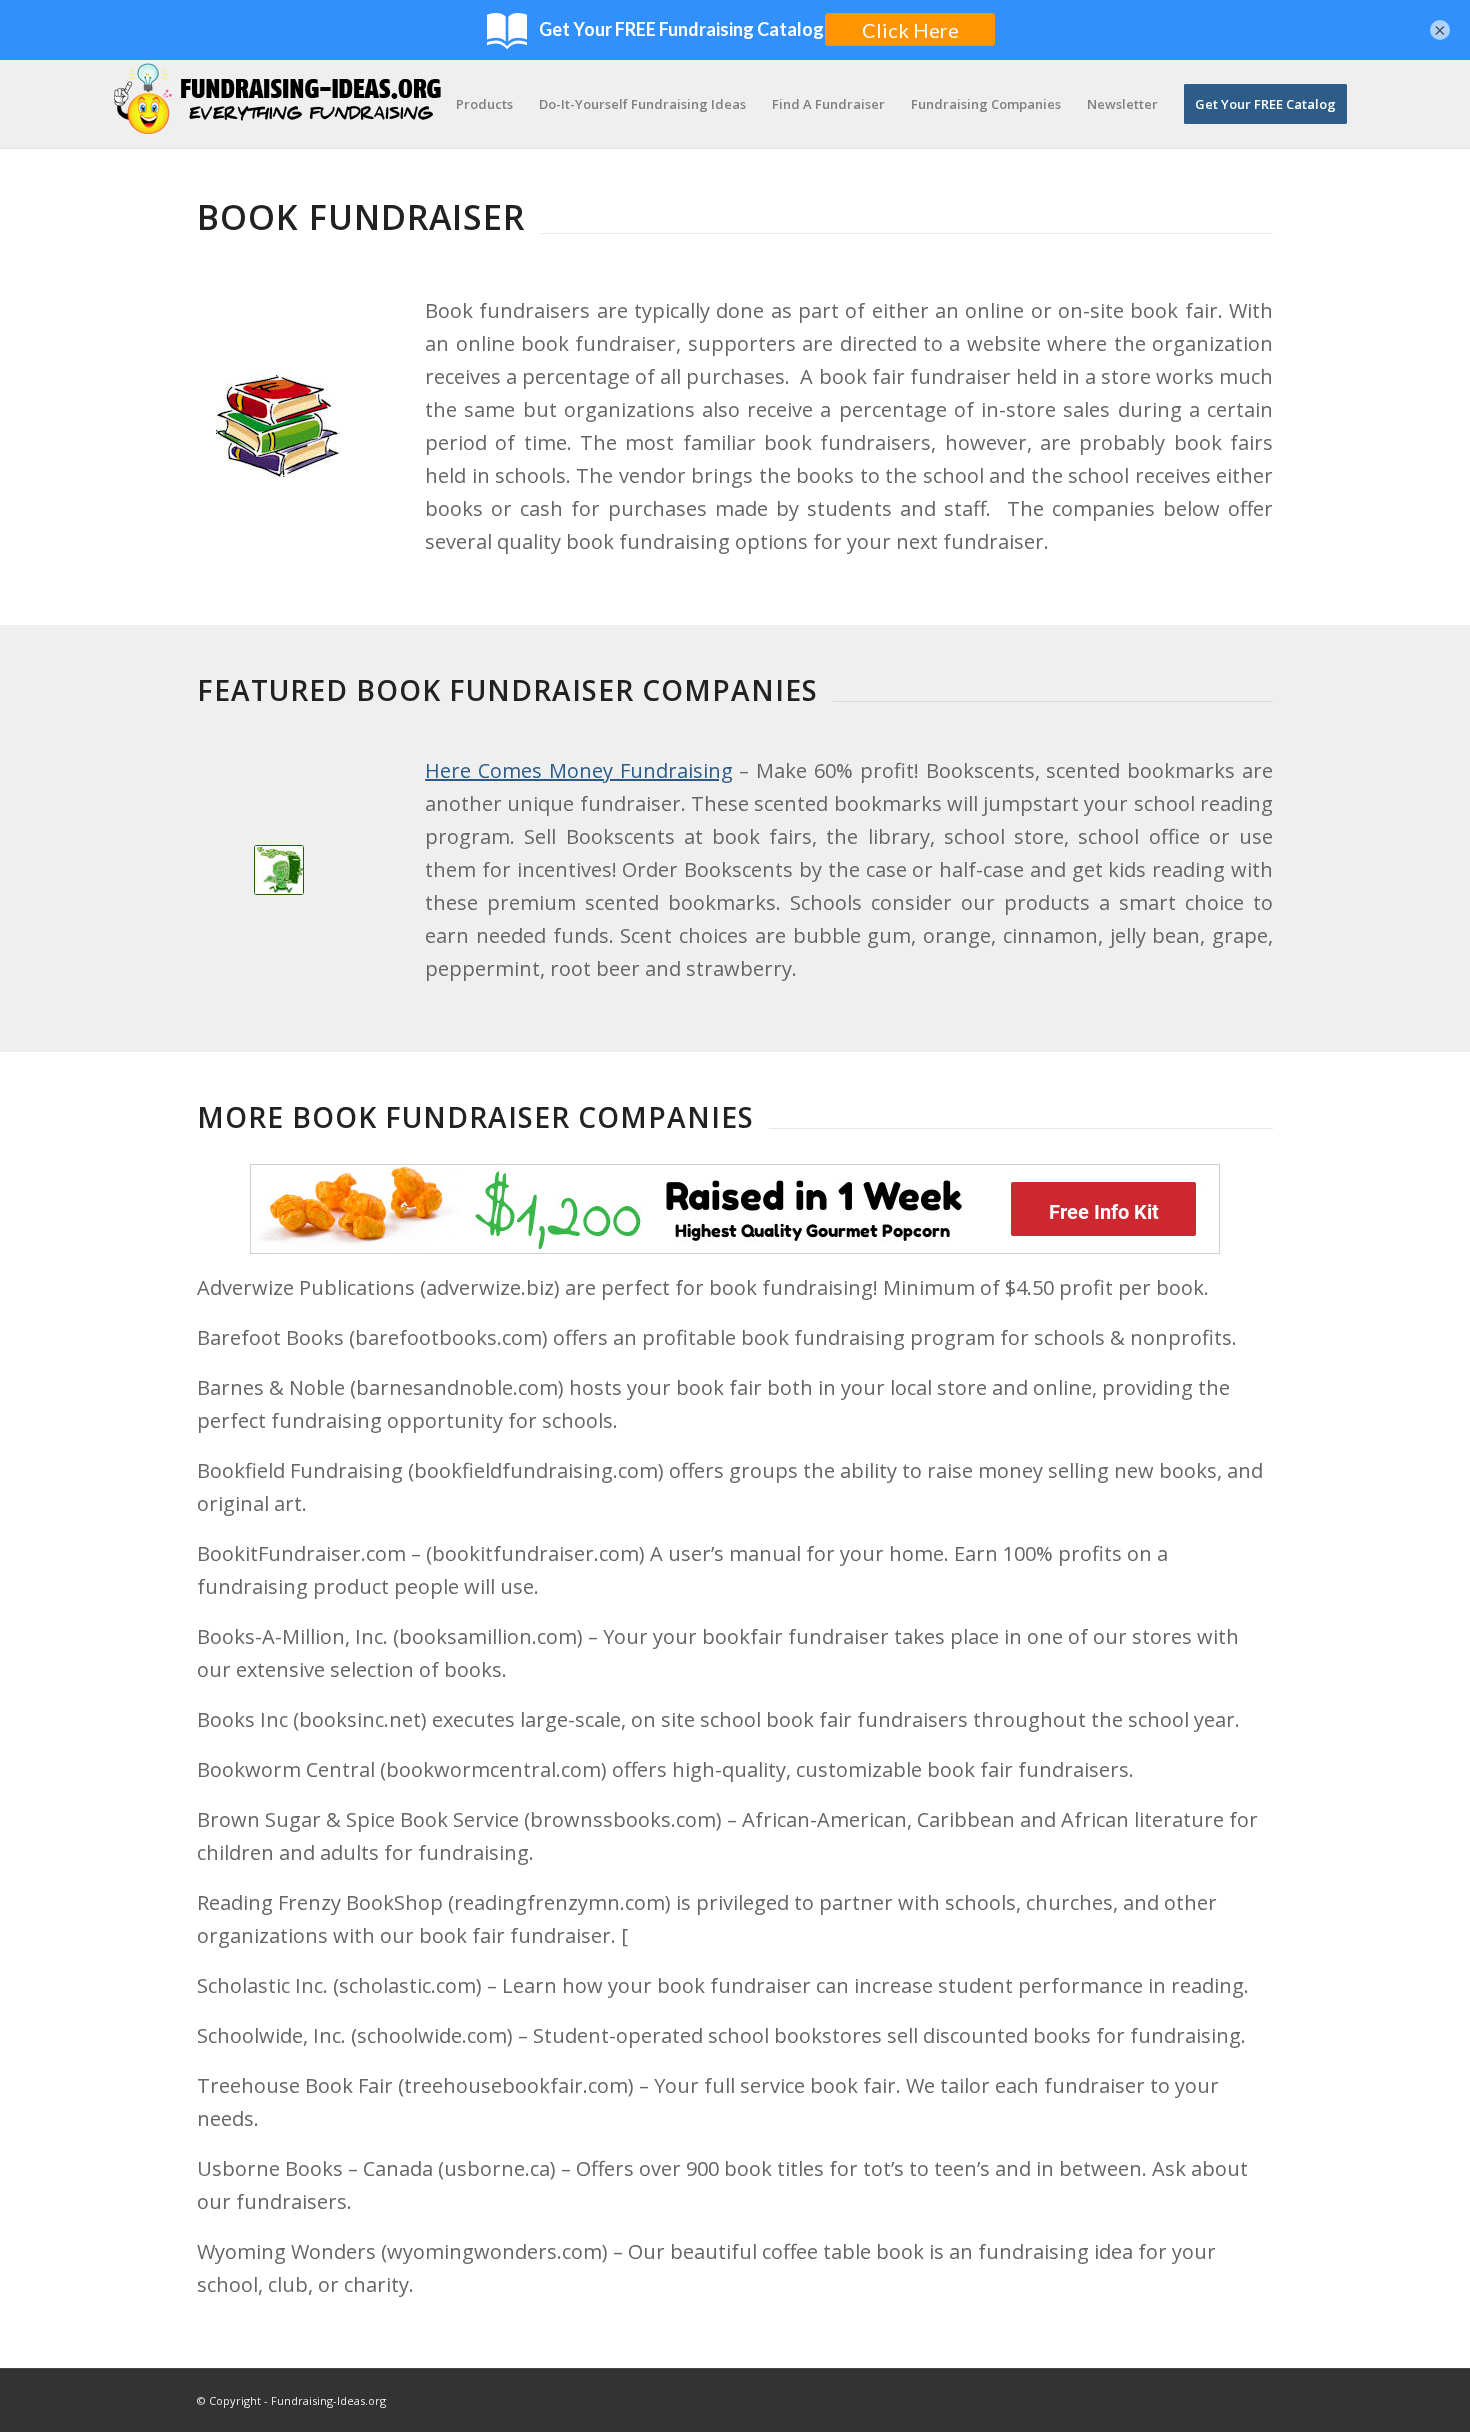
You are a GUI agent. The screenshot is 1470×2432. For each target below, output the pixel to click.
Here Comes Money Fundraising (578, 770)
